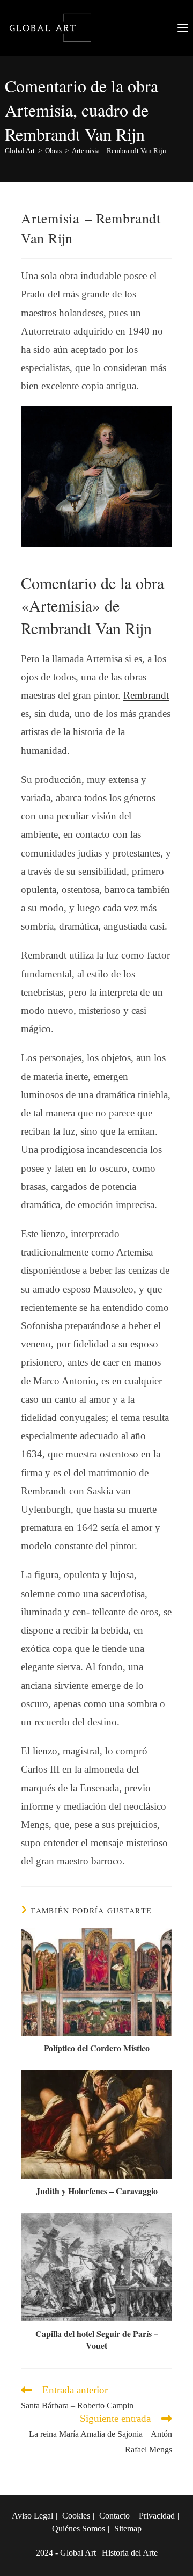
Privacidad (157, 2516)
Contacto (114, 2516)
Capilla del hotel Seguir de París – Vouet (97, 2340)
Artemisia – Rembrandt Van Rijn (119, 151)
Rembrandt (146, 695)
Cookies (76, 2516)
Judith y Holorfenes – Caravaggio (97, 2191)
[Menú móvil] (183, 28)
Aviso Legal (32, 2516)
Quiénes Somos (79, 2528)
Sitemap (128, 2528)
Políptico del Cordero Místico (97, 2048)
